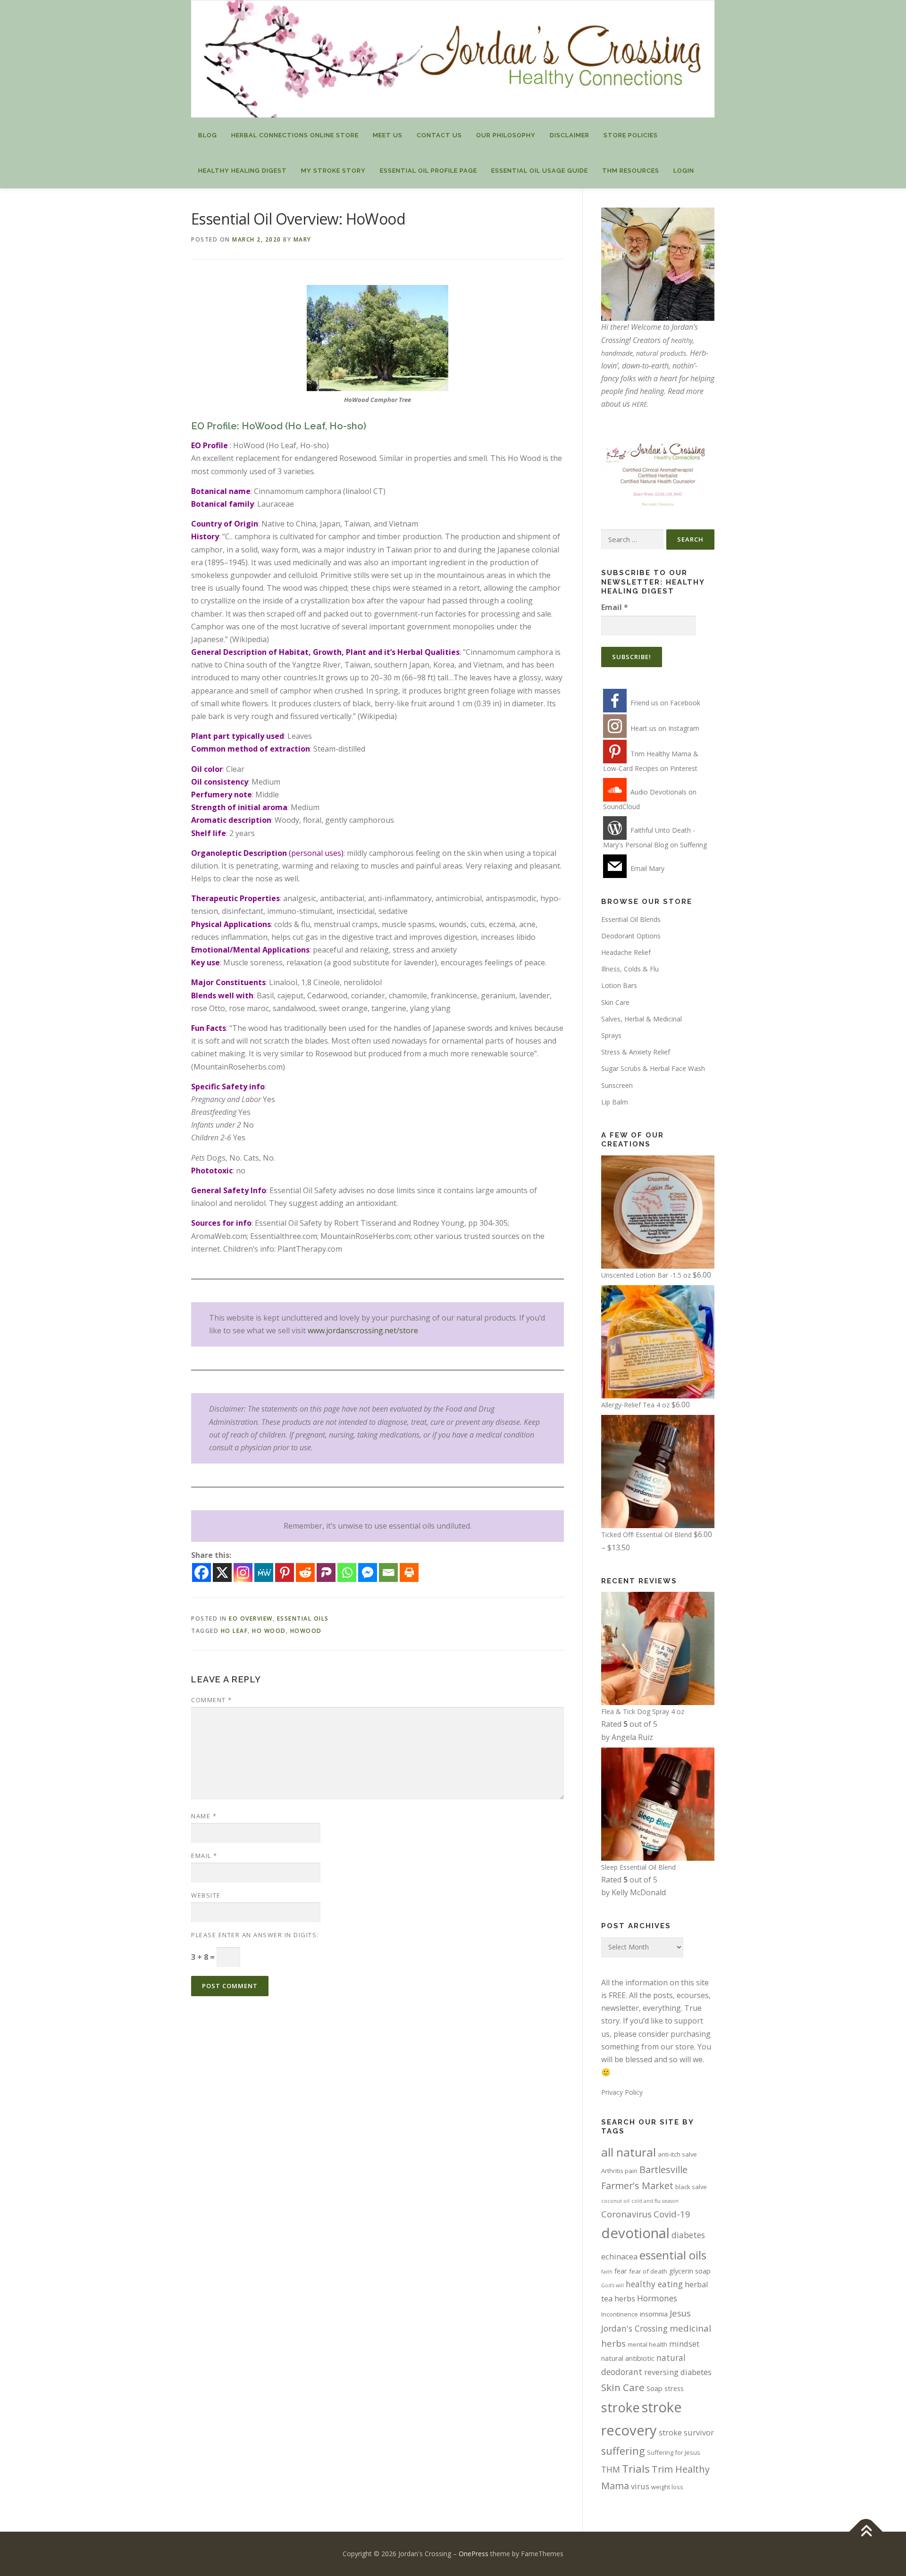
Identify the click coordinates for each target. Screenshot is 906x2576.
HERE (639, 404)
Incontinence (620, 2314)
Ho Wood (269, 1631)
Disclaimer (570, 135)
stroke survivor (686, 2432)
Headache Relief (626, 952)
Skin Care (615, 1002)
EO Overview (251, 1618)
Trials (636, 2469)
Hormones (657, 2298)
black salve (691, 2187)
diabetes (688, 2235)
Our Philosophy (506, 135)
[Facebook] (201, 1572)
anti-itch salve (677, 2154)
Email (204, 1856)
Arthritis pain (619, 2171)
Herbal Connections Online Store (295, 135)
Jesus (680, 2313)
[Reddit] (305, 1572)
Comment (212, 1700)
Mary (302, 239)
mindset (684, 2344)
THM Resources (631, 171)
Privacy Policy (622, 2092)
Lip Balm (615, 1102)
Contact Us (439, 135)
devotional (635, 2233)
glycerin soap (690, 2271)
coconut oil (615, 2201)
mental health (647, 2344)
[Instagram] (243, 1572)
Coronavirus (626, 2214)
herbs (625, 2298)
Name (204, 1816)
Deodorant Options (631, 936)
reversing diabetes (678, 2372)
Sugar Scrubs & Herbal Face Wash (653, 1068)
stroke (621, 2407)
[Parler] (326, 1572)
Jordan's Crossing (634, 2328)
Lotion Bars (619, 985)
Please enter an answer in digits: (255, 1935)
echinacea (619, 2256)
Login (684, 171)
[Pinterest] (285, 1572)
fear (621, 2271)
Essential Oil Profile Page (428, 171)
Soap (654, 2388)
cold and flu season (655, 2201)
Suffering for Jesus (674, 2452)
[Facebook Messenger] (368, 1572)
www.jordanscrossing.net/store (363, 1330)
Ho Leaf (235, 1631)
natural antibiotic (628, 2358)
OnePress (474, 2554)
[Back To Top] (866, 2531)
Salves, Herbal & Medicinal (642, 1019)
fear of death (648, 2271)
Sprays (611, 1035)
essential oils (673, 2255)
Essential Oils (303, 1618)
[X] (222, 1572)
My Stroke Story (333, 171)
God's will (612, 2285)
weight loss (667, 2487)
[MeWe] (264, 1572)
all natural (629, 2152)
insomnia (654, 2314)
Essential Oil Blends (631, 919)
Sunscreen (617, 1085)
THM (611, 2469)
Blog (208, 135)
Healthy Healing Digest (243, 171)
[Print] (409, 1572)
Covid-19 (672, 2214)
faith (607, 2272)
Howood (306, 1631)
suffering (623, 2451)
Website (206, 1895)
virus (640, 2486)
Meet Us (388, 135)
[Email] (388, 1572)
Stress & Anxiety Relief (636, 1052)
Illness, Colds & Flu (630, 969)
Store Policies (631, 135)
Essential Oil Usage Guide (540, 171)
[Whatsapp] (347, 1572)
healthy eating (654, 2284)
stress (674, 2388)
